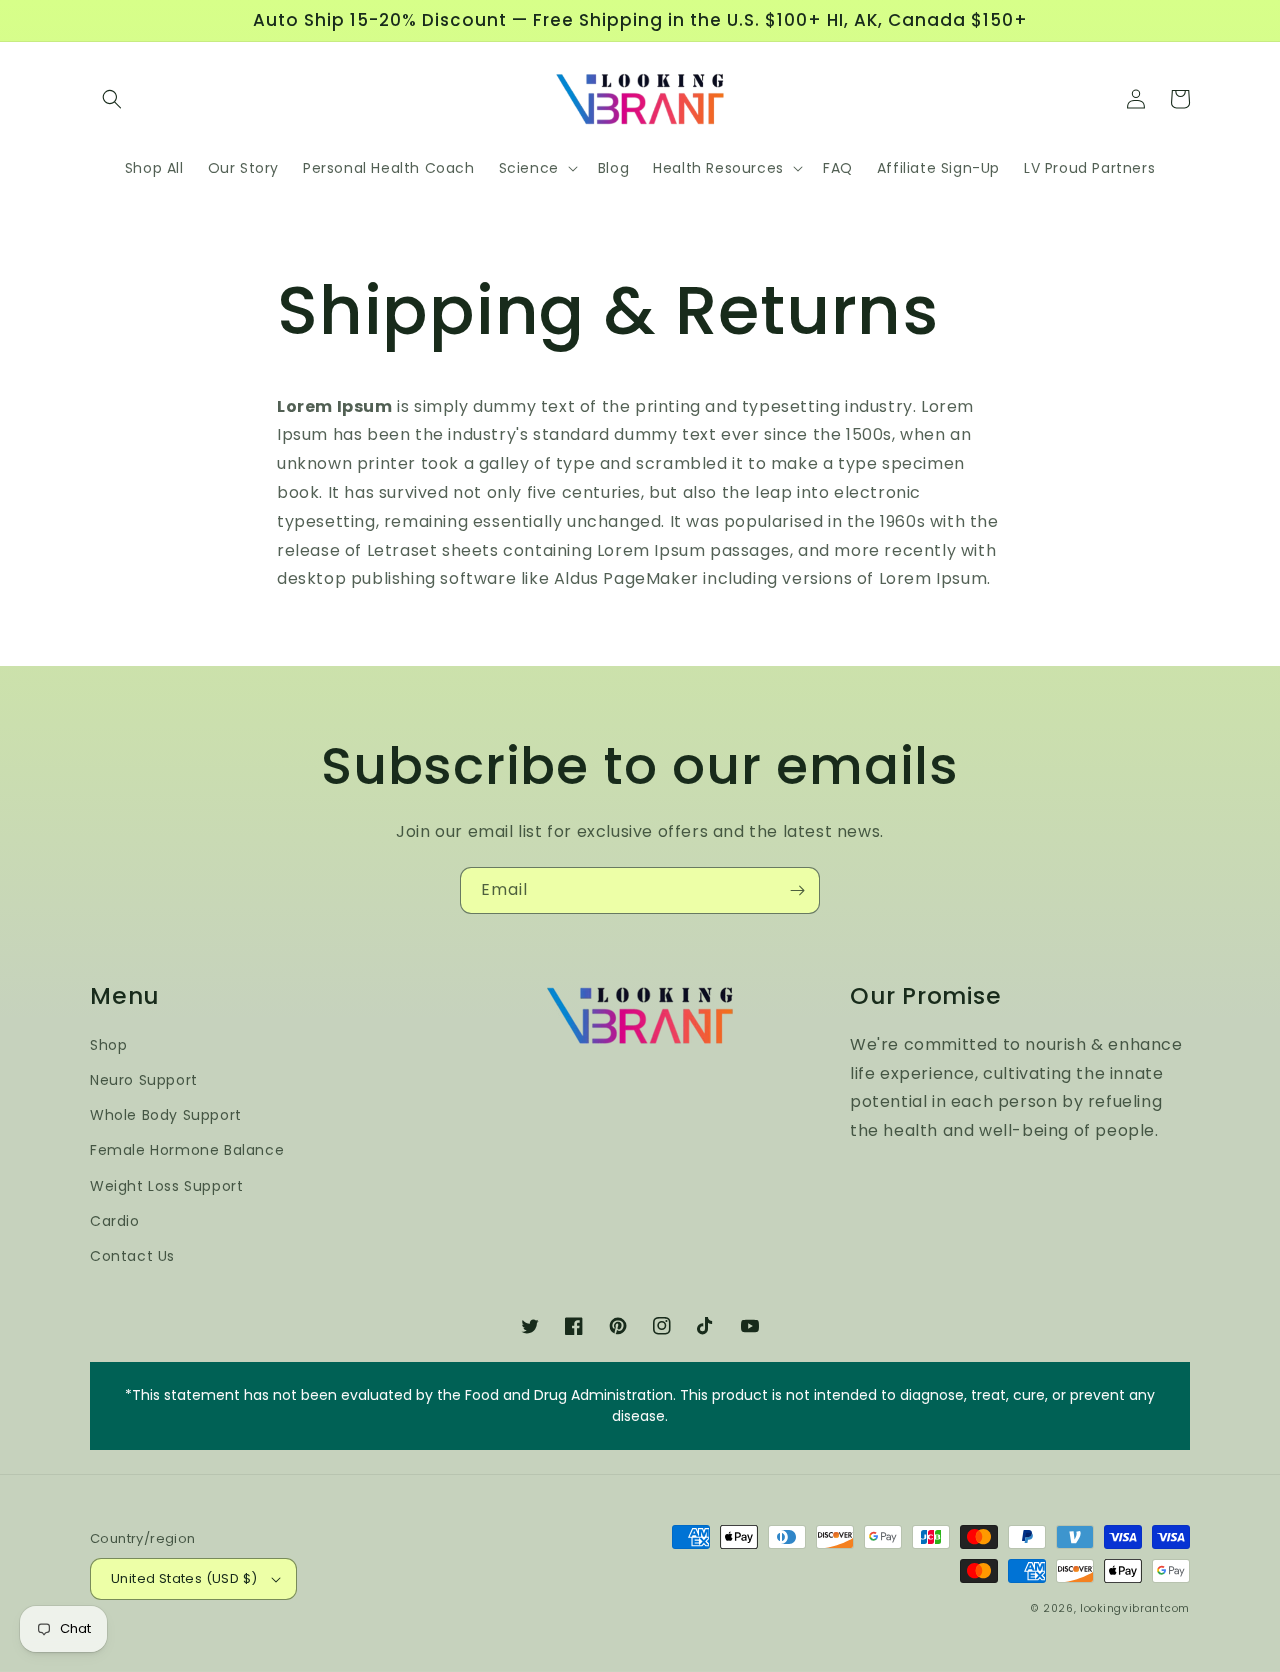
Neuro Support (144, 1080)
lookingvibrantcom (1135, 1608)
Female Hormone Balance (187, 1150)
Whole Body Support (166, 1115)
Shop (108, 1045)
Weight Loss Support (166, 1186)
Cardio (115, 1221)
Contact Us (132, 1256)
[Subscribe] (797, 890)
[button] (112, 99)
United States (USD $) (184, 1578)
